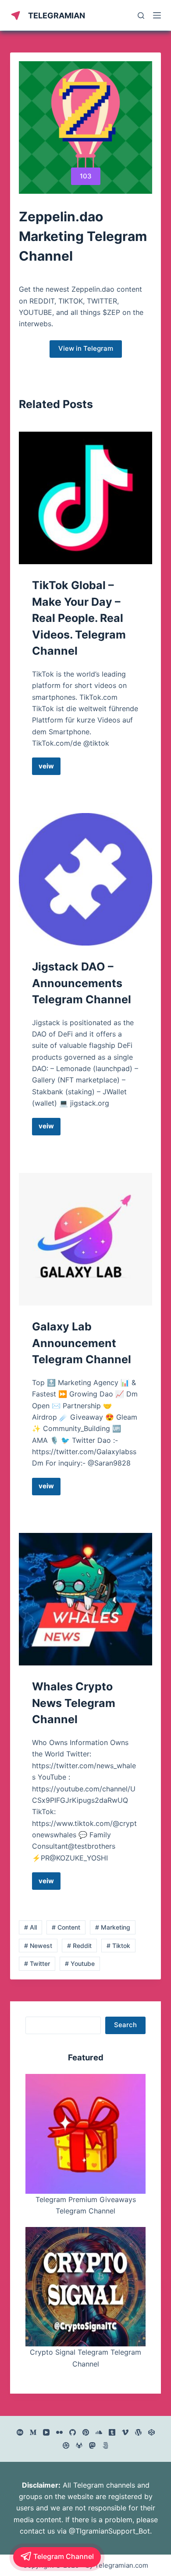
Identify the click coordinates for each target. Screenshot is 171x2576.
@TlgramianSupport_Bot (109, 2531)
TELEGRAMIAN (57, 16)
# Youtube (80, 1963)
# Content (66, 1927)
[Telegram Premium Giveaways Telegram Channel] (85, 2134)
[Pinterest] (86, 2432)
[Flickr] (59, 2432)
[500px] (105, 2445)
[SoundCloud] (99, 2432)
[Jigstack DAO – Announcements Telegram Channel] (85, 879)
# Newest (38, 1946)
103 (86, 176)
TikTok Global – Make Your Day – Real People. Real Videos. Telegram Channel (79, 618)
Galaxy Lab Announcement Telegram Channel (82, 1343)
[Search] (141, 16)
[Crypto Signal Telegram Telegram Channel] (85, 2287)
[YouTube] (46, 2432)
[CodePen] (151, 2432)
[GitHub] (73, 2432)
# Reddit (79, 1946)
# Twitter (37, 1963)
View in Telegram (86, 348)
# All (30, 1927)
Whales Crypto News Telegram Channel (74, 1703)
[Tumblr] (112, 2432)
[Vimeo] (125, 2432)
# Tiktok (118, 1946)
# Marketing (113, 1927)
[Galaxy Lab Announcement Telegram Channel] (85, 1239)
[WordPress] (138, 2432)
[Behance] (20, 2432)
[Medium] (33, 2432)
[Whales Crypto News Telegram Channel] (85, 1599)
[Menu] (157, 15)
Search (125, 2025)
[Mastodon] (92, 2445)
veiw (50, 768)
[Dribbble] (66, 2445)
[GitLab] (79, 2445)
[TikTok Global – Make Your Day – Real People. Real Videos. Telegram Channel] (85, 498)
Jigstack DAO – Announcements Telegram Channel (82, 983)
